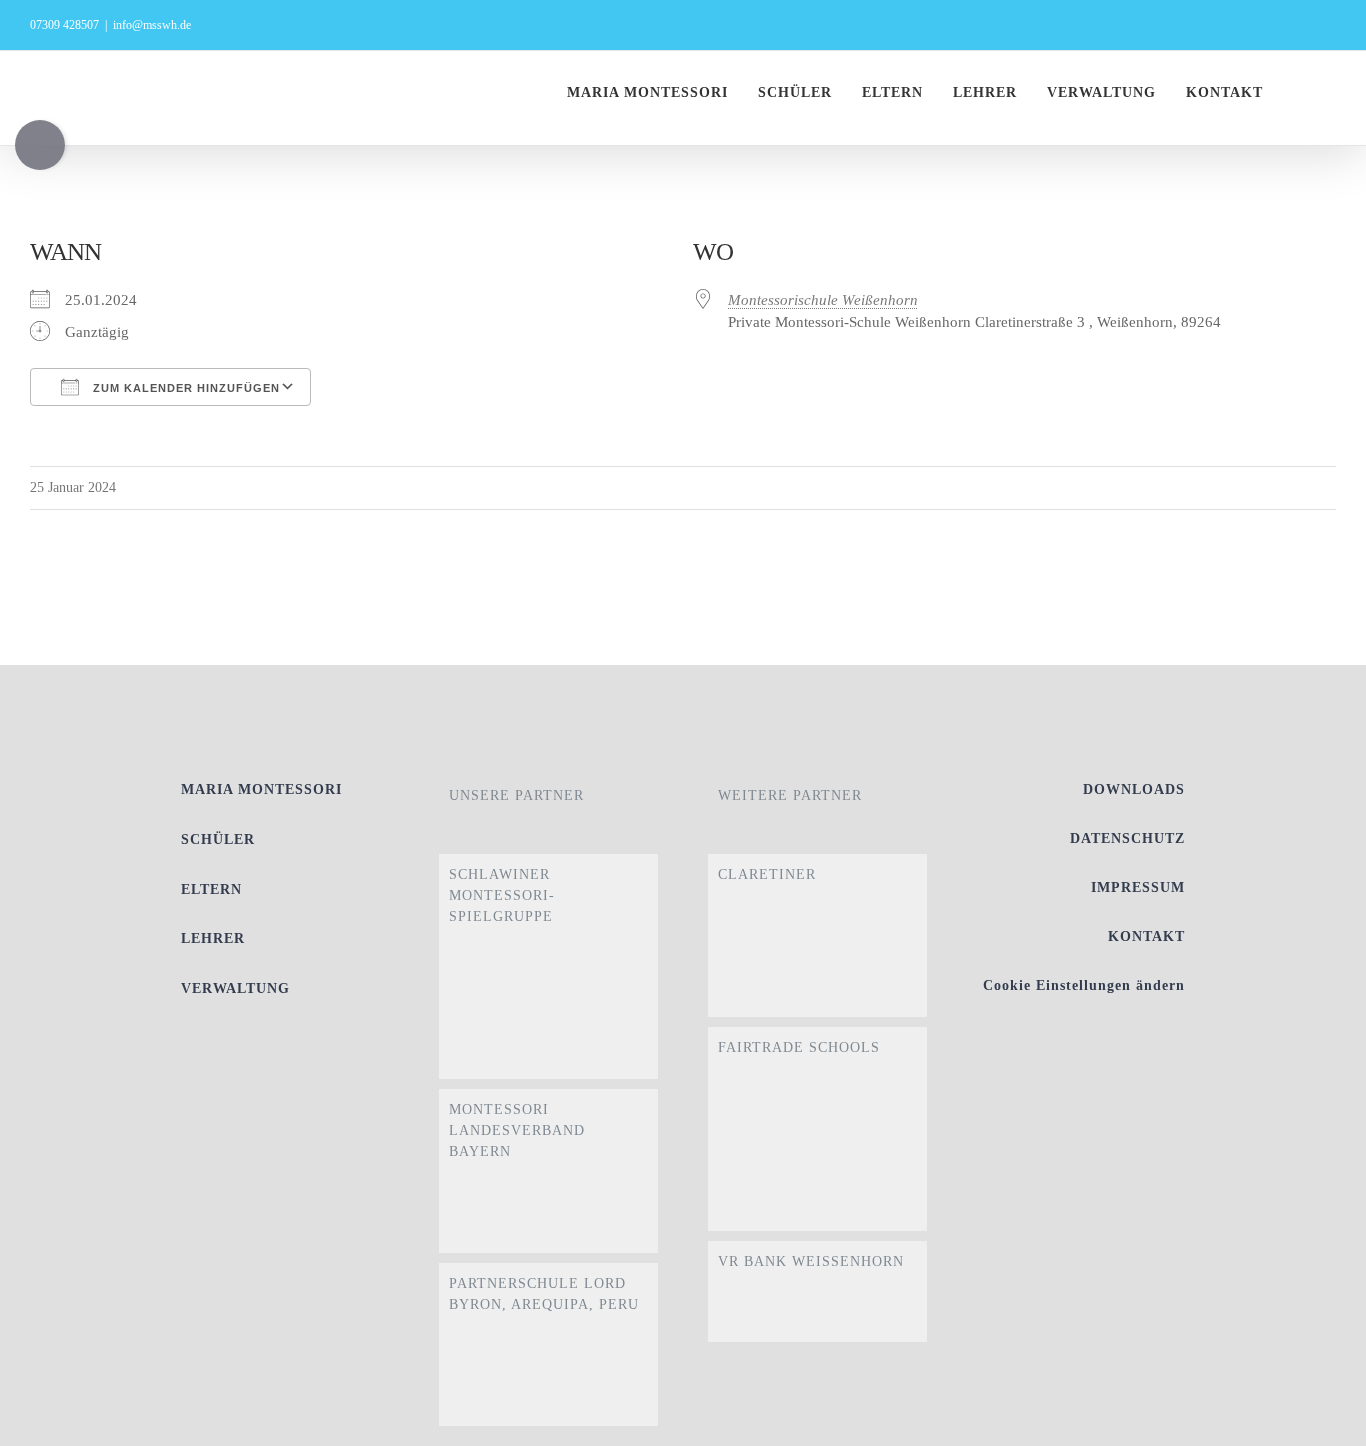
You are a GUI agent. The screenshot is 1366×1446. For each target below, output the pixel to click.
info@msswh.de (152, 25)
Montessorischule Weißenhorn (823, 300)
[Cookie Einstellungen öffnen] (1322, 1421)
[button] (1330, 93)
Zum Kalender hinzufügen (184, 388)
